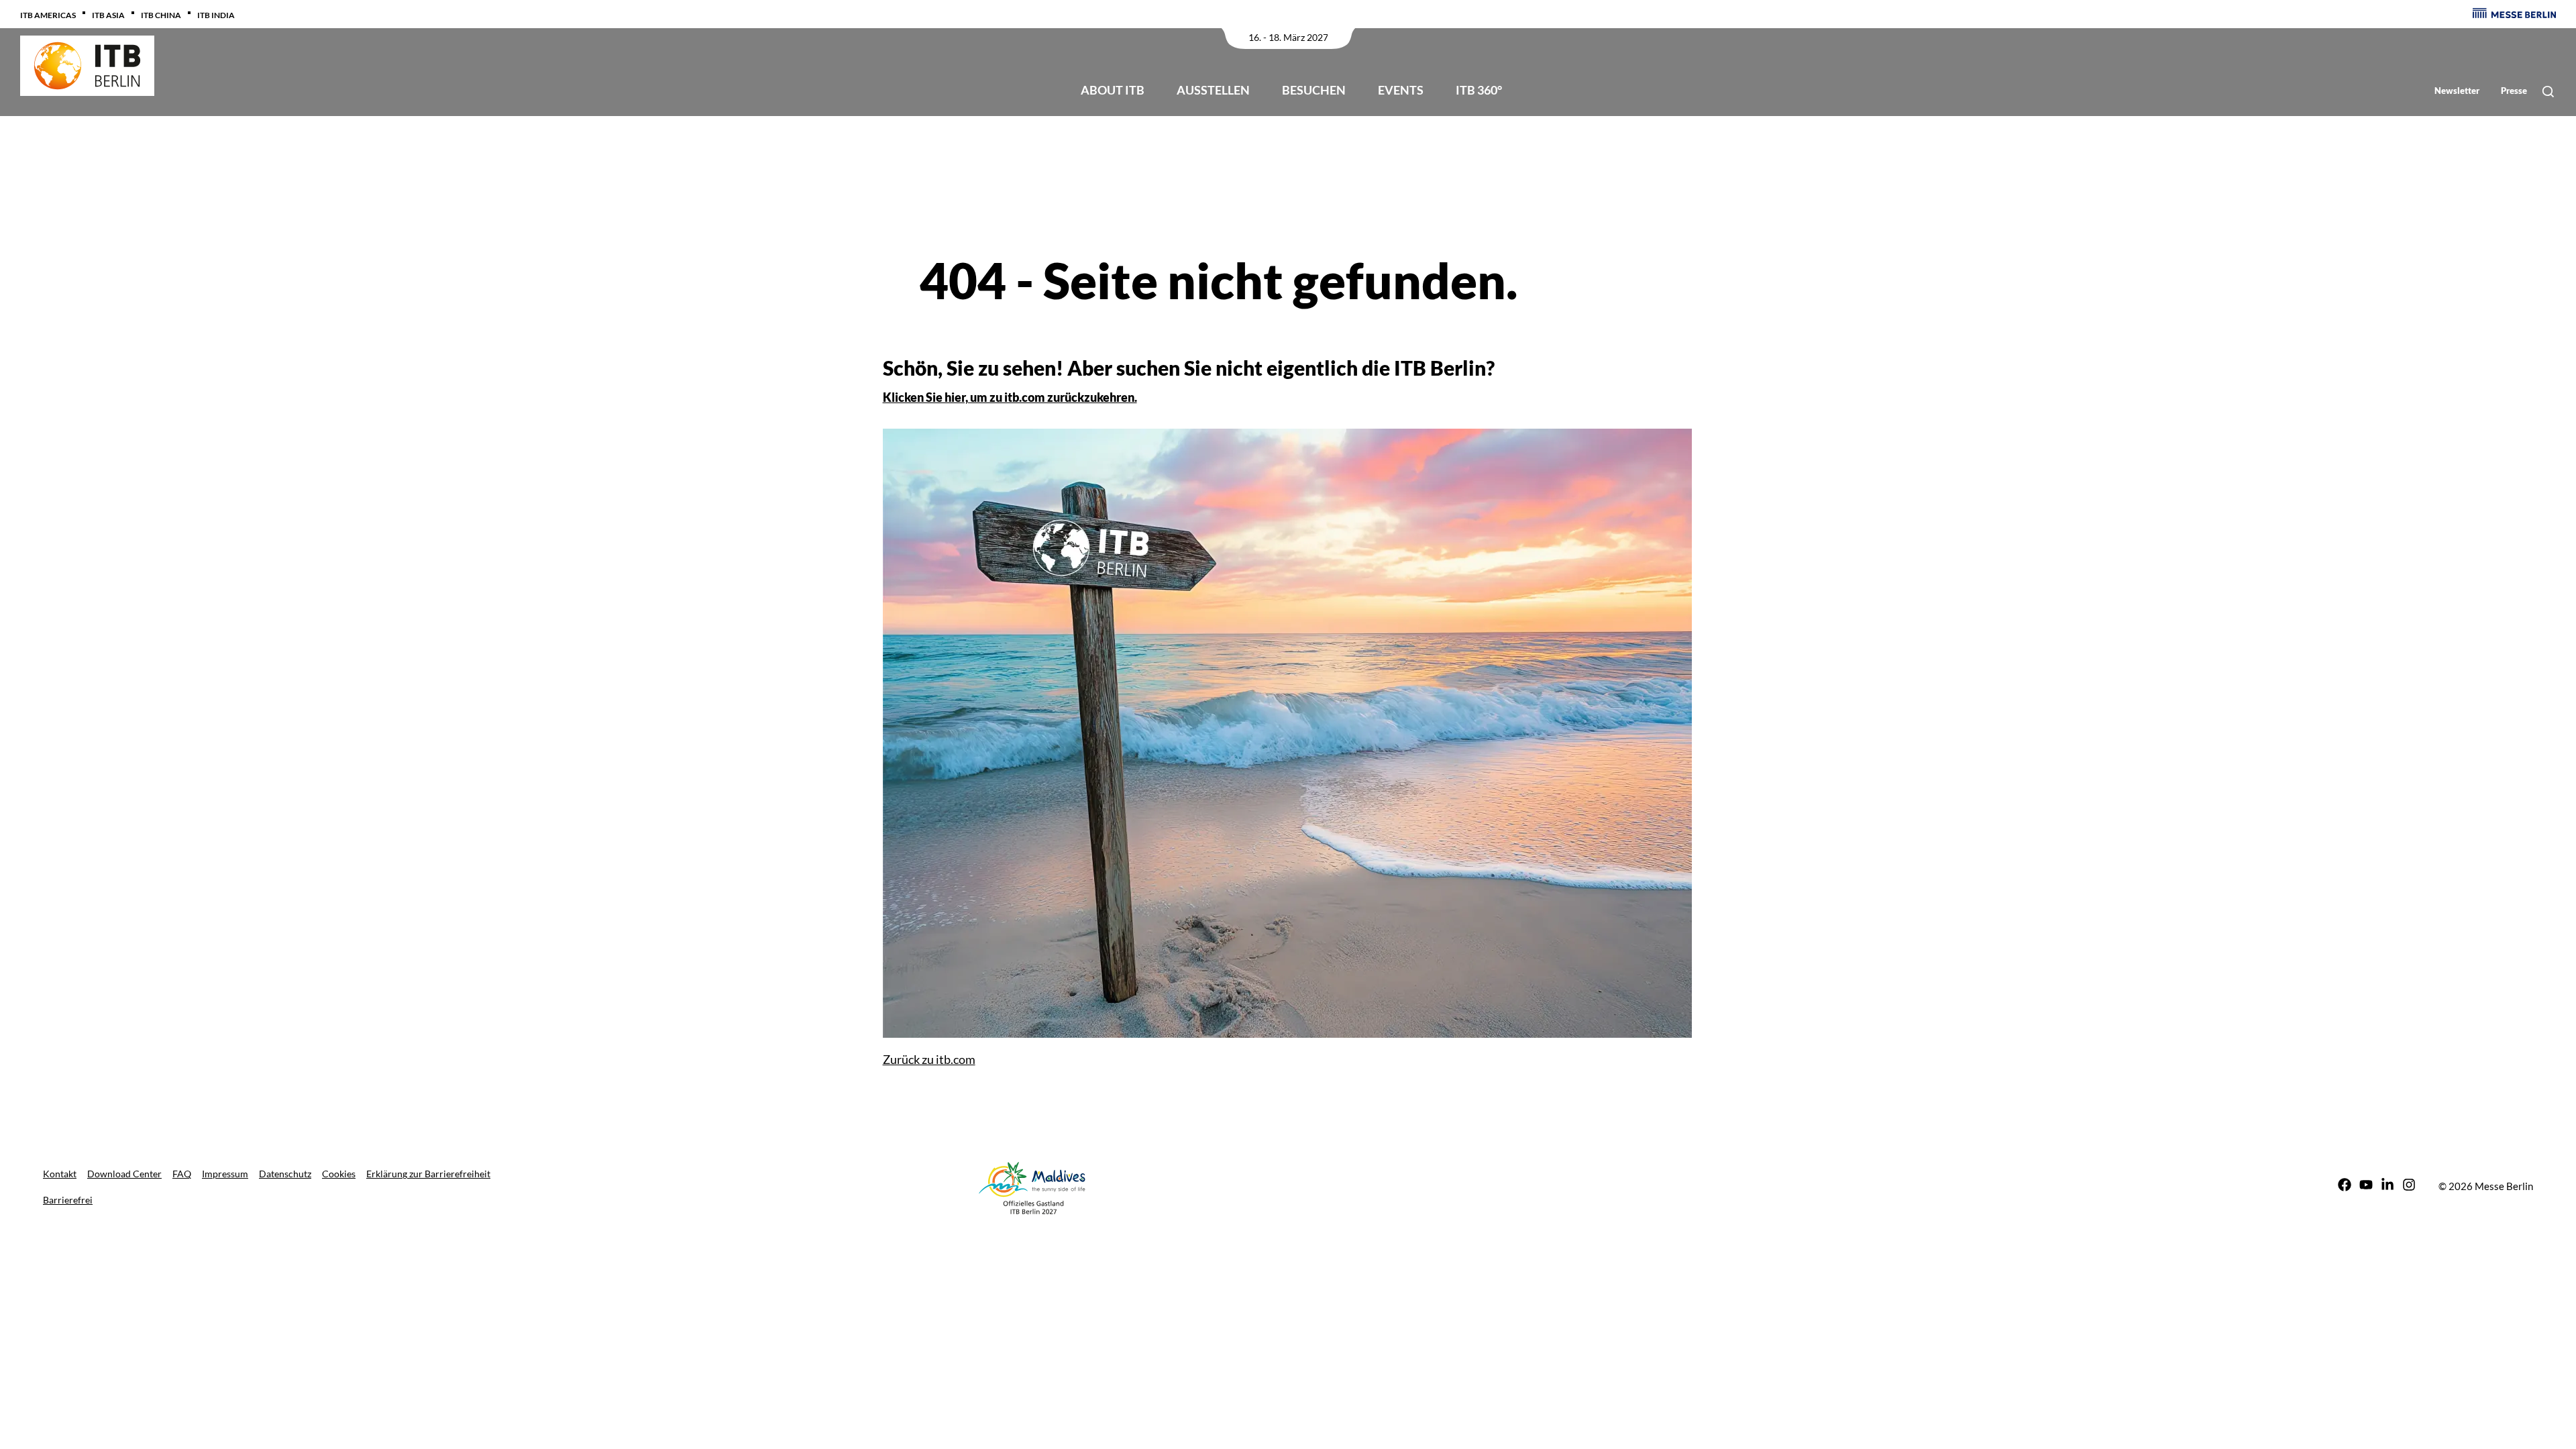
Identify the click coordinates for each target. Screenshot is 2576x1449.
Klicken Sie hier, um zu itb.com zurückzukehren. (1010, 397)
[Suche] (2548, 92)
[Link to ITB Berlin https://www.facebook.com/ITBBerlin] (2345, 1186)
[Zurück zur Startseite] (87, 66)
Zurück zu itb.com (929, 1059)
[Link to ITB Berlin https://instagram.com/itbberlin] (2409, 1186)
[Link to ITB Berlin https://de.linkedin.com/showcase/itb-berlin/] (2387, 1186)
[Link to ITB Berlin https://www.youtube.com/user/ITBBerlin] (2366, 1186)
